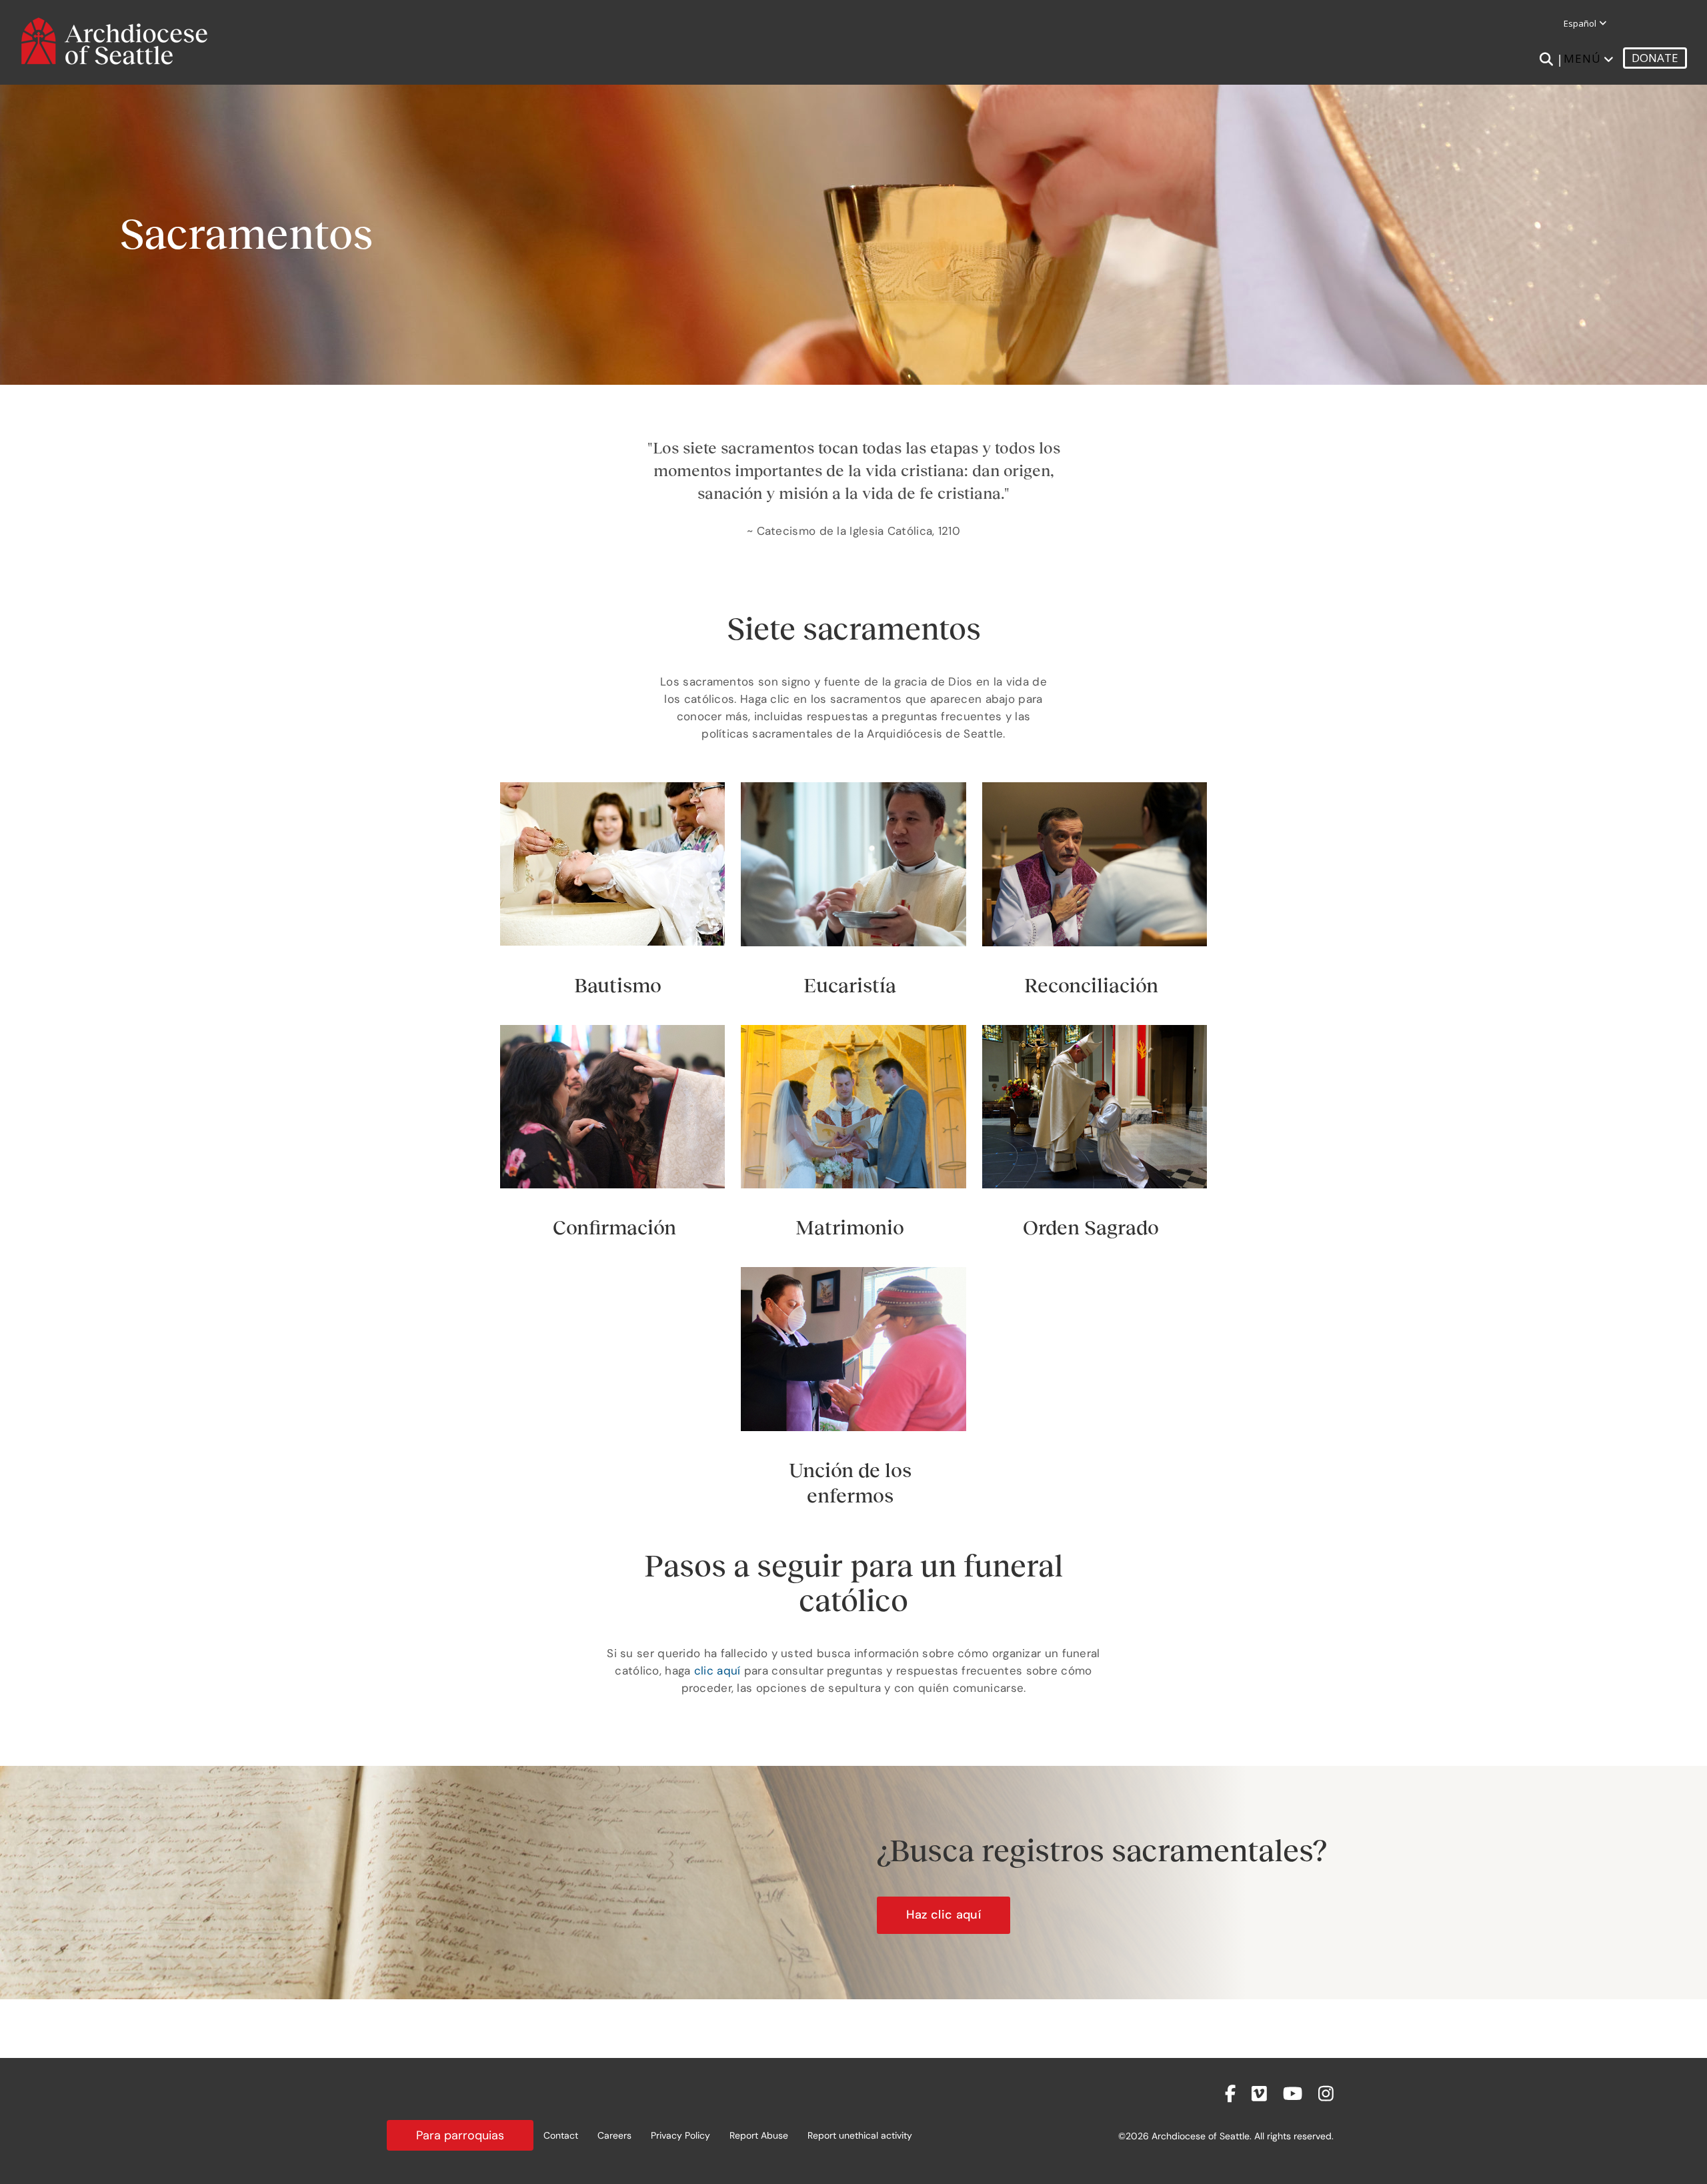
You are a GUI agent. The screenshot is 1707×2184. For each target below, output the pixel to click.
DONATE (1655, 58)
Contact (561, 2135)
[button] (944, 1915)
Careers (614, 2135)
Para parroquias (460, 2135)
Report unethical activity (860, 2135)
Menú (1582, 58)
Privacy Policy (680, 2135)
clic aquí (717, 1671)
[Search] (1546, 59)
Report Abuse (759, 2135)
